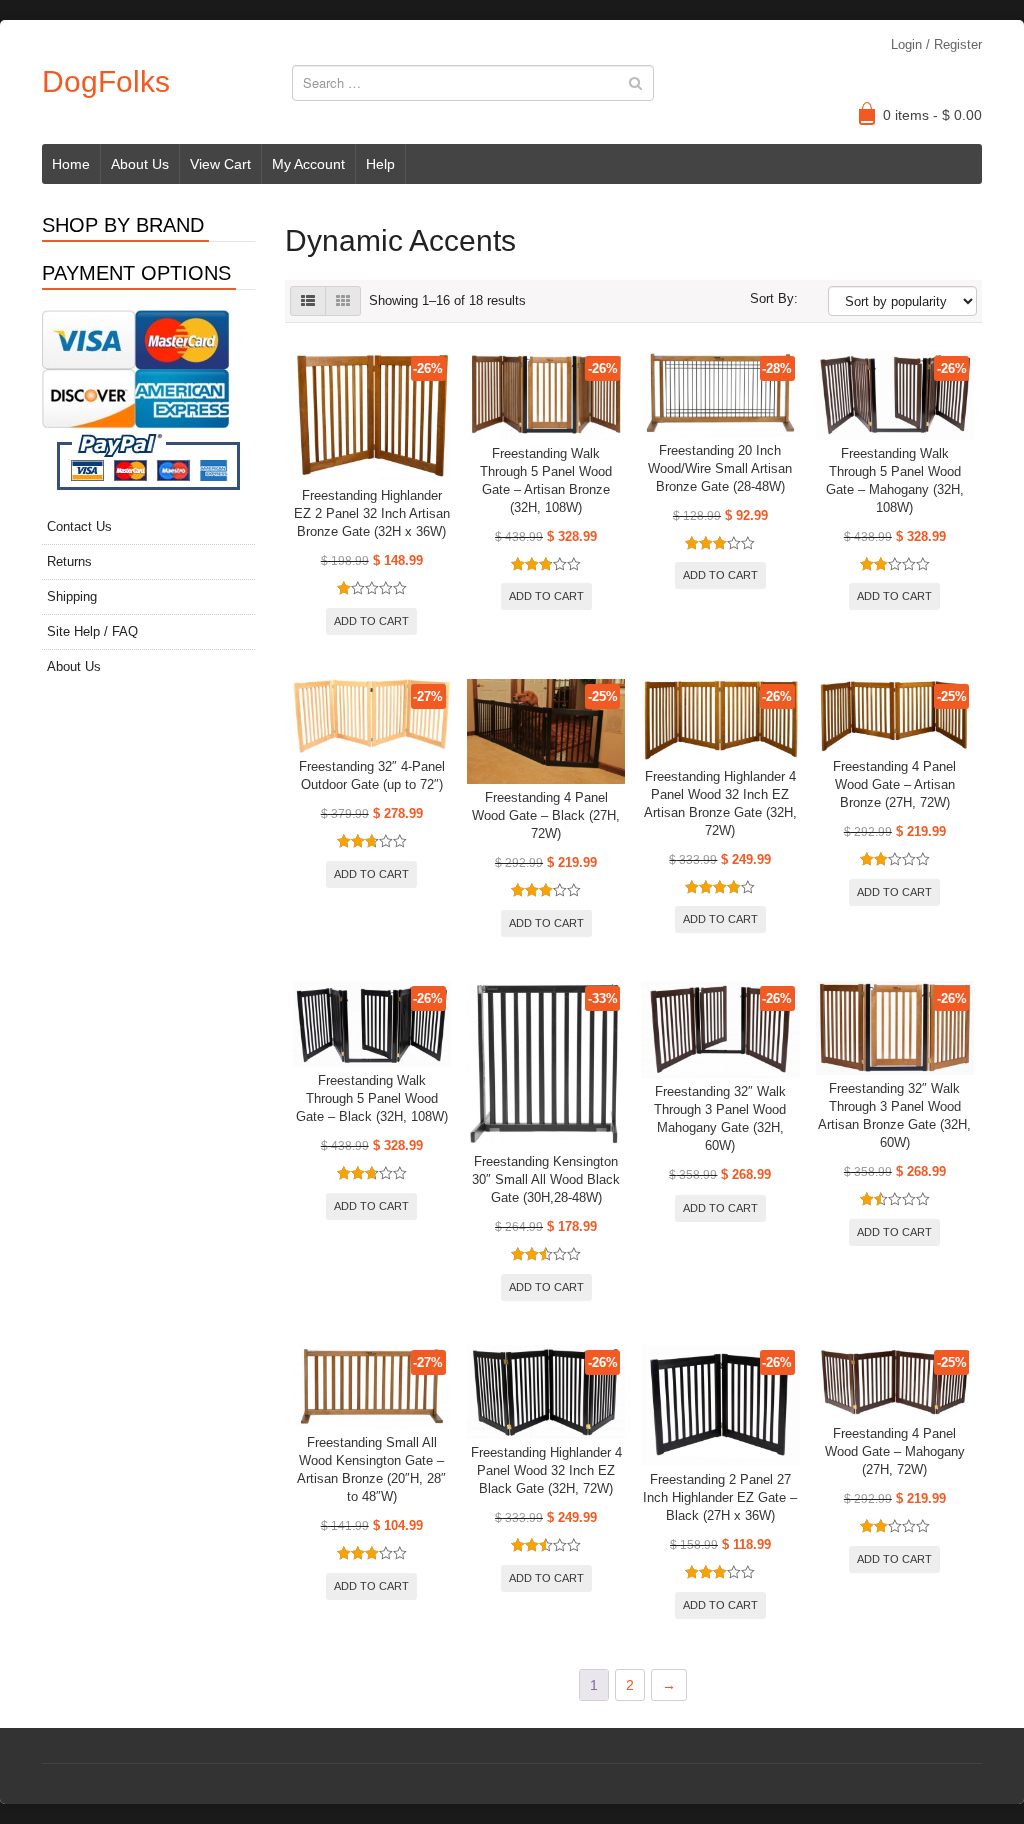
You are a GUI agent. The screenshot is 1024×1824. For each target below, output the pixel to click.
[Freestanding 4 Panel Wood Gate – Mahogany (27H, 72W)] (895, 1382)
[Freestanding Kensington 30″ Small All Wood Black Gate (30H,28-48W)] (546, 1064)
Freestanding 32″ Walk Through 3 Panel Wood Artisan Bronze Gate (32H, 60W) (894, 1115)
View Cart (220, 164)
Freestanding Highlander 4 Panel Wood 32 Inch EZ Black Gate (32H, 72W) (546, 1470)
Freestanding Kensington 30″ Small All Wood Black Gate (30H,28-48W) (546, 1179)
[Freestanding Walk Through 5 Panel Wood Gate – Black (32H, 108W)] (372, 1024)
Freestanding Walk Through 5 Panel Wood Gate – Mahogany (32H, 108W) (895, 480)
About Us (140, 164)
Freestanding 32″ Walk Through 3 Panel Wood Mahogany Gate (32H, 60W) (720, 1118)
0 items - (932, 115)
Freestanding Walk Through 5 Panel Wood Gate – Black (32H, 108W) (372, 1098)
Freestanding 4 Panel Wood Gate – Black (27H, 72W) (546, 815)
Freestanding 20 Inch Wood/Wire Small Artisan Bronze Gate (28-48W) (720, 468)
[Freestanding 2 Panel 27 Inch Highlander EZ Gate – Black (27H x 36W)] (720, 1405)
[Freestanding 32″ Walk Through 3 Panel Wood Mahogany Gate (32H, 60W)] (720, 1029)
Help (380, 164)
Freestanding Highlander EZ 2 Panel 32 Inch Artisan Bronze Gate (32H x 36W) (372, 513)
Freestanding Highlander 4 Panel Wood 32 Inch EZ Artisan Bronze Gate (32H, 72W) (720, 803)
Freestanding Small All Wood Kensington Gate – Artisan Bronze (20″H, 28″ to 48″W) (371, 1469)
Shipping (72, 596)
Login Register (936, 44)
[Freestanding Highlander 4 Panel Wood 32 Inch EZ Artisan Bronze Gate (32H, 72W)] (720, 721)
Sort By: (774, 298)
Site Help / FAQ (92, 631)
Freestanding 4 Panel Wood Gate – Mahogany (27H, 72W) (895, 1451)
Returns (69, 561)
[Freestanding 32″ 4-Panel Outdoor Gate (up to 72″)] (372, 716)
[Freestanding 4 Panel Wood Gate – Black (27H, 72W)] (546, 732)
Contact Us (79, 526)
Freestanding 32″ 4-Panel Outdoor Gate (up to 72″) (372, 775)
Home (71, 164)
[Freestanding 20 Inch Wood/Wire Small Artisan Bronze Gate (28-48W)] (720, 394)
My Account (308, 164)
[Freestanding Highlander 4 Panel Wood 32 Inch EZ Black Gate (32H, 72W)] (546, 1392)
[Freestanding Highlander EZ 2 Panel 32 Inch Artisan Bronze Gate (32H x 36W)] (372, 416)
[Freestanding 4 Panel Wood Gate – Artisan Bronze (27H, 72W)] (895, 716)
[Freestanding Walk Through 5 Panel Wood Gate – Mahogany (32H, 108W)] (895, 395)
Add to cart (371, 621)
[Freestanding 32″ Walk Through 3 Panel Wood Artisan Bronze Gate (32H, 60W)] (895, 1028)
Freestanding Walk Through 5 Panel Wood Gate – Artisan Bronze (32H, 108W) (546, 480)
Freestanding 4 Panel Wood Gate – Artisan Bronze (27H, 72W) (894, 784)
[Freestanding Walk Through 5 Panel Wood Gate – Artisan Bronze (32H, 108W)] (546, 395)
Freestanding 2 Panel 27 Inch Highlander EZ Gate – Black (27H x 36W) (720, 1497)
